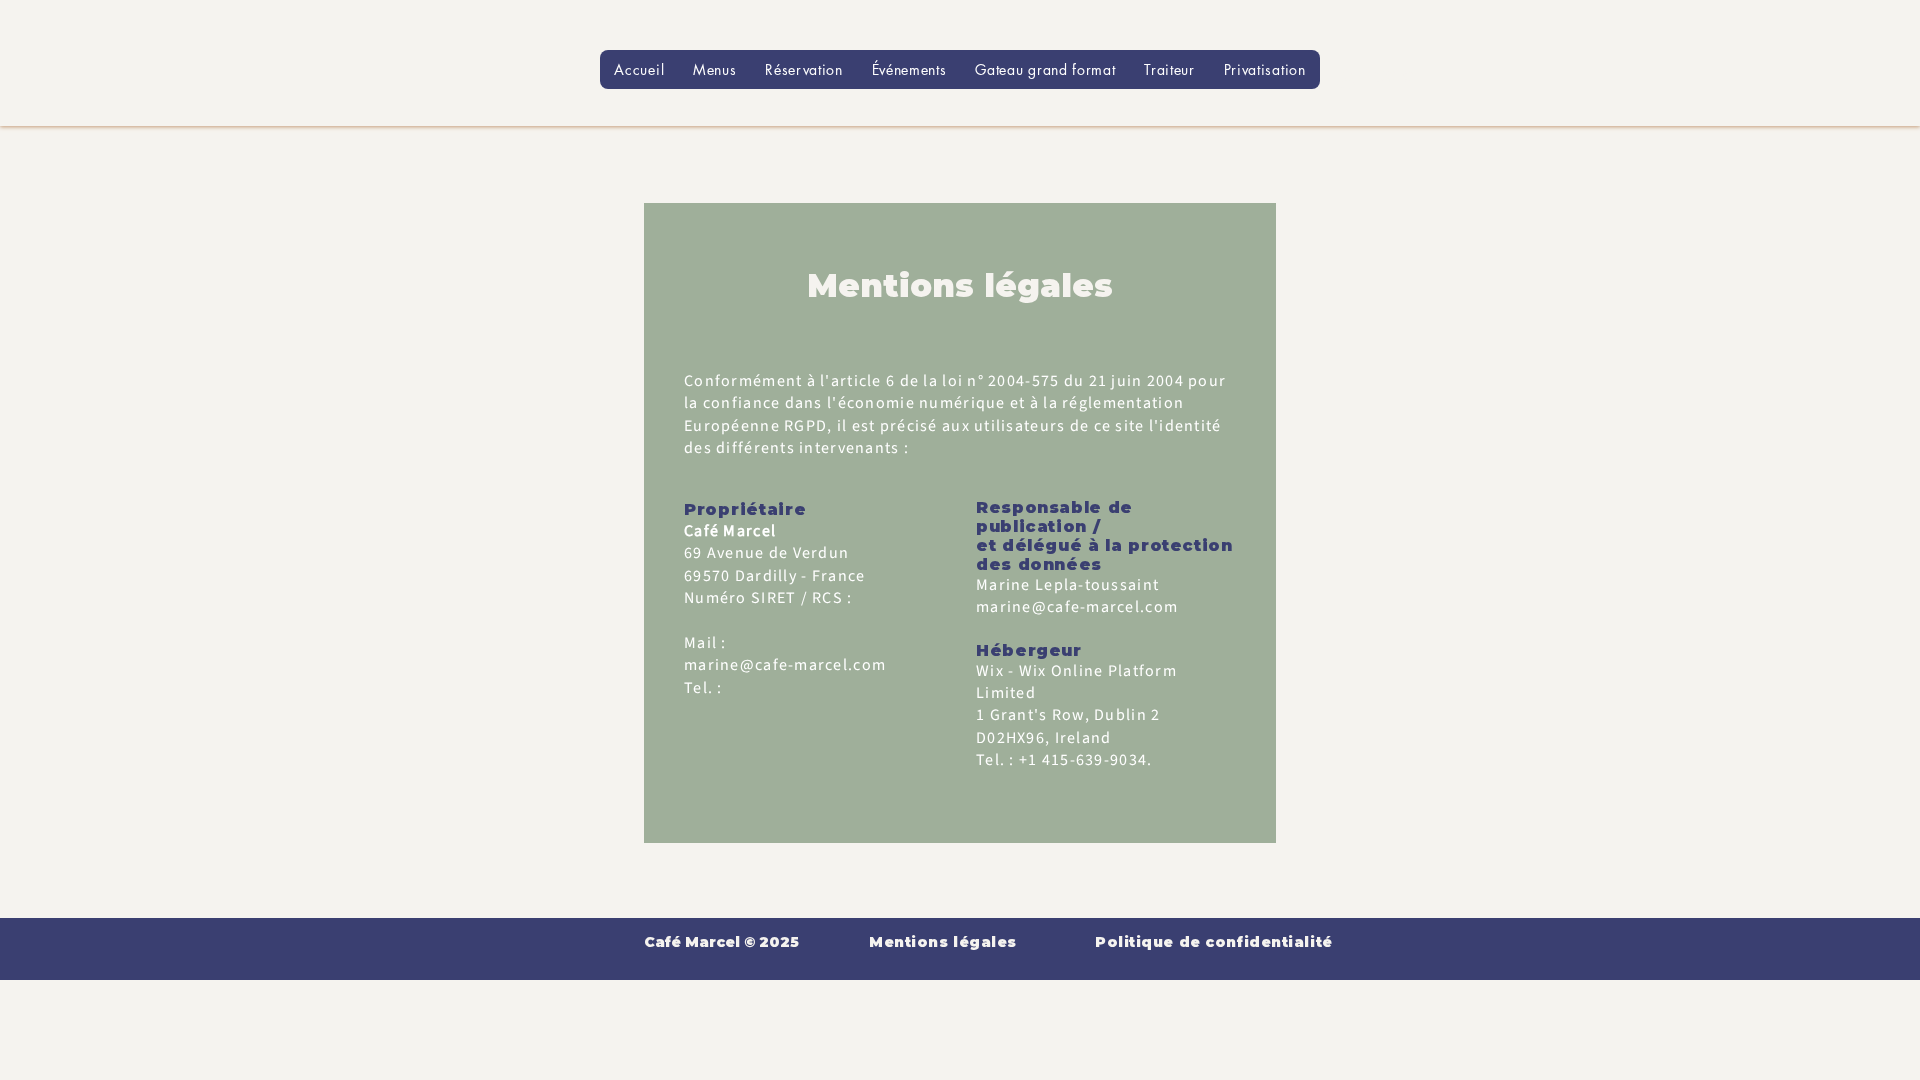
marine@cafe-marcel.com (785, 665)
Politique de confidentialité (1214, 942)
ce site (1119, 426)
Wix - (997, 671)
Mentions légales (943, 942)
